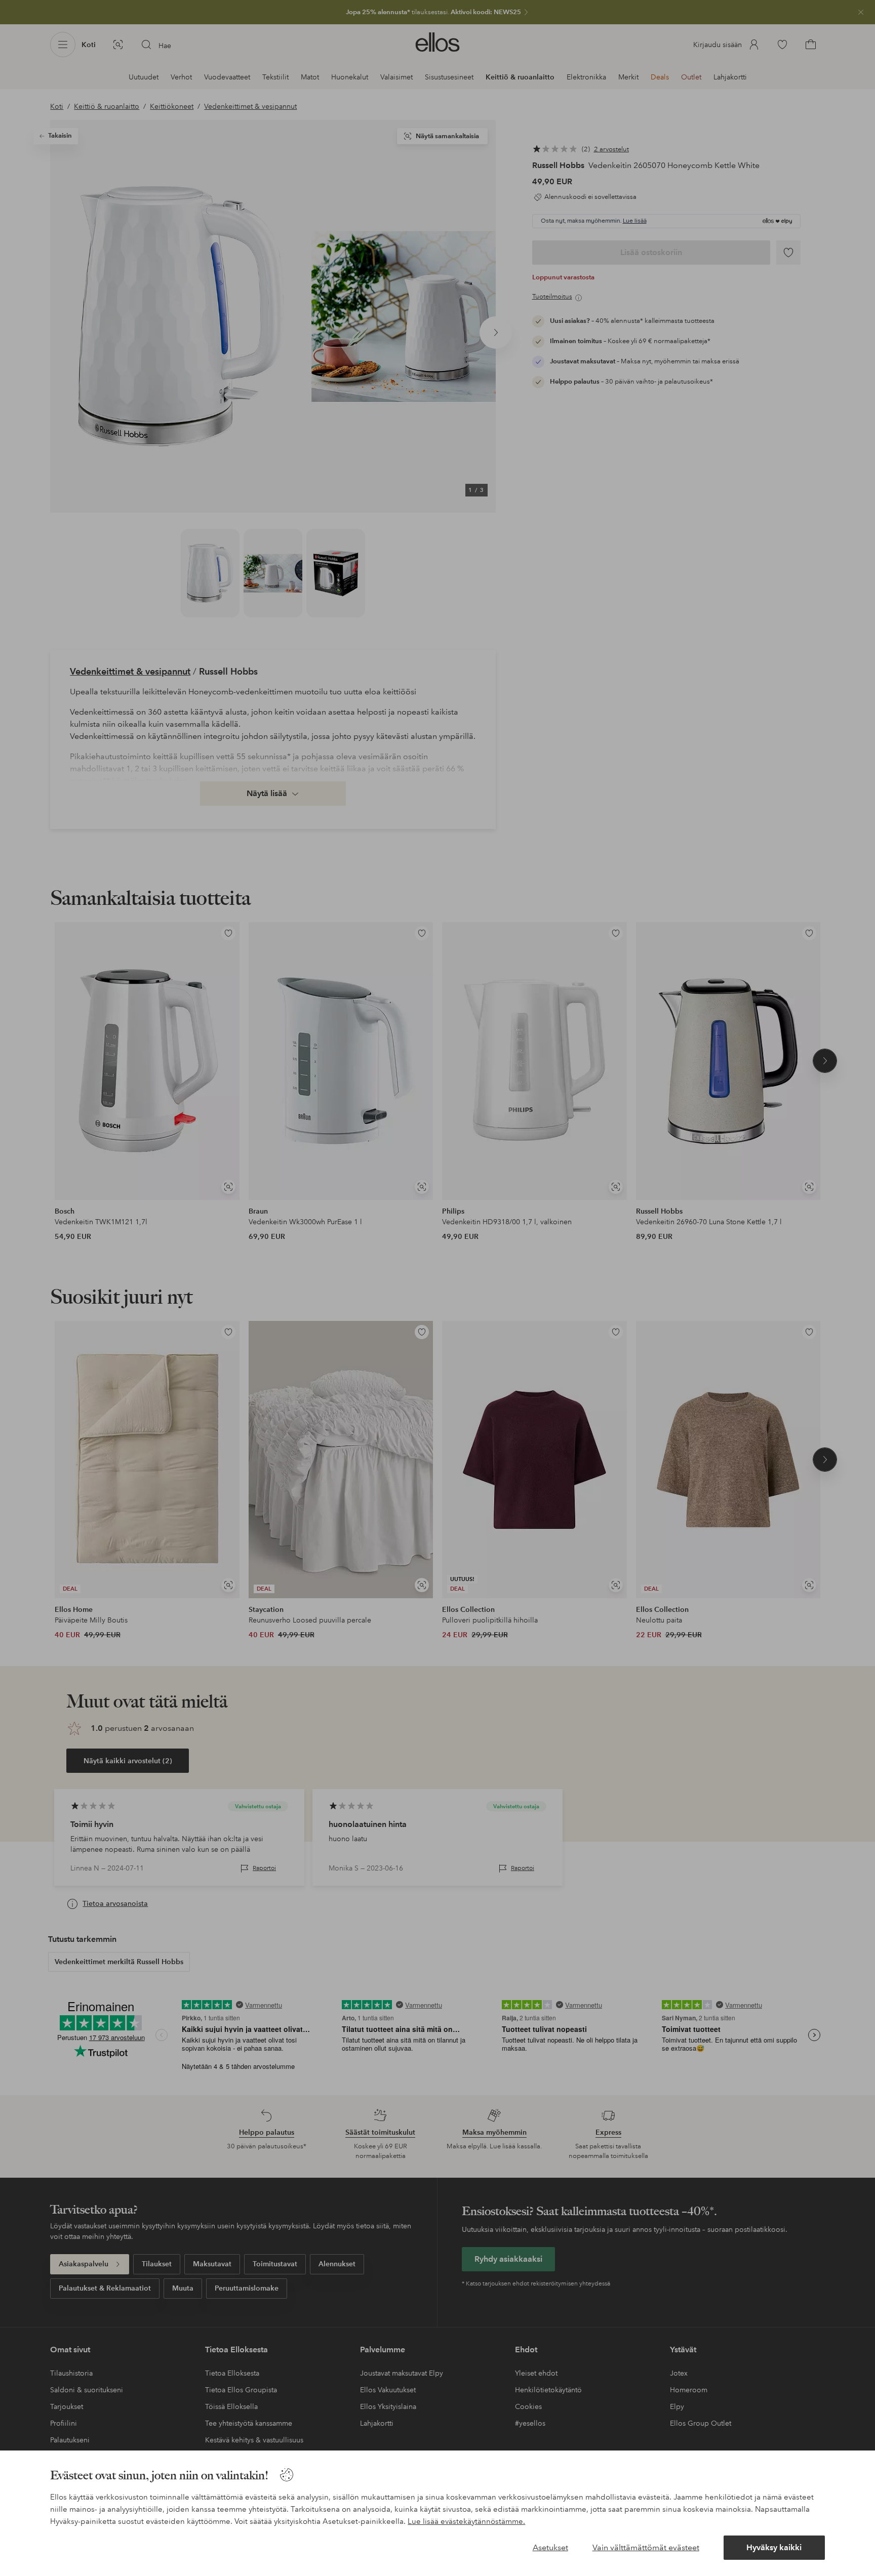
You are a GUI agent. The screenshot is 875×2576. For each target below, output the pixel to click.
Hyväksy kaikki (774, 2547)
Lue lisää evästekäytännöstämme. (466, 2521)
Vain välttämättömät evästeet (646, 2547)
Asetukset (550, 2547)
